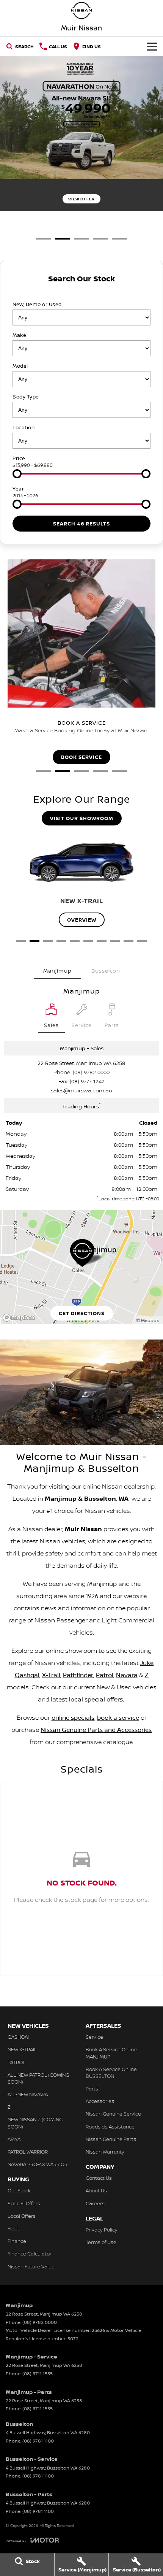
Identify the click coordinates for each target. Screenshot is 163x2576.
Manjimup (57, 971)
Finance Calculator (30, 2254)
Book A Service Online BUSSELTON (111, 2073)
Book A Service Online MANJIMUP (111, 2053)
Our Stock (19, 2190)
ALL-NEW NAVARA (28, 2094)
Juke (147, 1663)
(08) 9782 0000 (91, 1072)
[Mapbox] (20, 1318)
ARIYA (14, 2139)
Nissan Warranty (105, 2152)
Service (94, 2037)
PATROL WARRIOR (28, 2152)
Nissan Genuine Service (113, 2114)
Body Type (26, 397)
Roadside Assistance (110, 2127)
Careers (95, 2203)
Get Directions (82, 1313)
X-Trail (51, 1675)
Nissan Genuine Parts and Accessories (96, 1730)
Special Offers (24, 2203)
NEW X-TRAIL (22, 2049)
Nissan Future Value (31, 2266)
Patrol (105, 1675)
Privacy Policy (102, 2230)
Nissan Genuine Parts (111, 2139)
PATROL (16, 2062)
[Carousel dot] (44, 239)
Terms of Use (101, 2242)
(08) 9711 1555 (38, 2374)
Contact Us (99, 2178)
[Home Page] (81, 10)
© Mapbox (147, 1320)
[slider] (17, 474)
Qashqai (27, 1675)
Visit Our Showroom (82, 818)
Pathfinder (78, 1675)
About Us (96, 2190)
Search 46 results (81, 524)
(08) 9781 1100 (38, 2441)
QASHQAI (18, 2037)
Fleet (13, 2228)
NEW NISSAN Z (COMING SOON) (35, 2123)
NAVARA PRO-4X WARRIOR (38, 2164)
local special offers (96, 1699)
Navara (127, 1675)
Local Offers (22, 2216)
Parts (92, 2089)
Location (24, 427)
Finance (17, 2241)
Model (20, 366)
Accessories (100, 2101)
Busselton (106, 971)
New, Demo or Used (37, 304)
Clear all (81, 292)
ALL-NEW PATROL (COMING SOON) (38, 2078)
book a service (118, 1717)
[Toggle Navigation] (152, 46)
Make (19, 335)
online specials (73, 1717)
